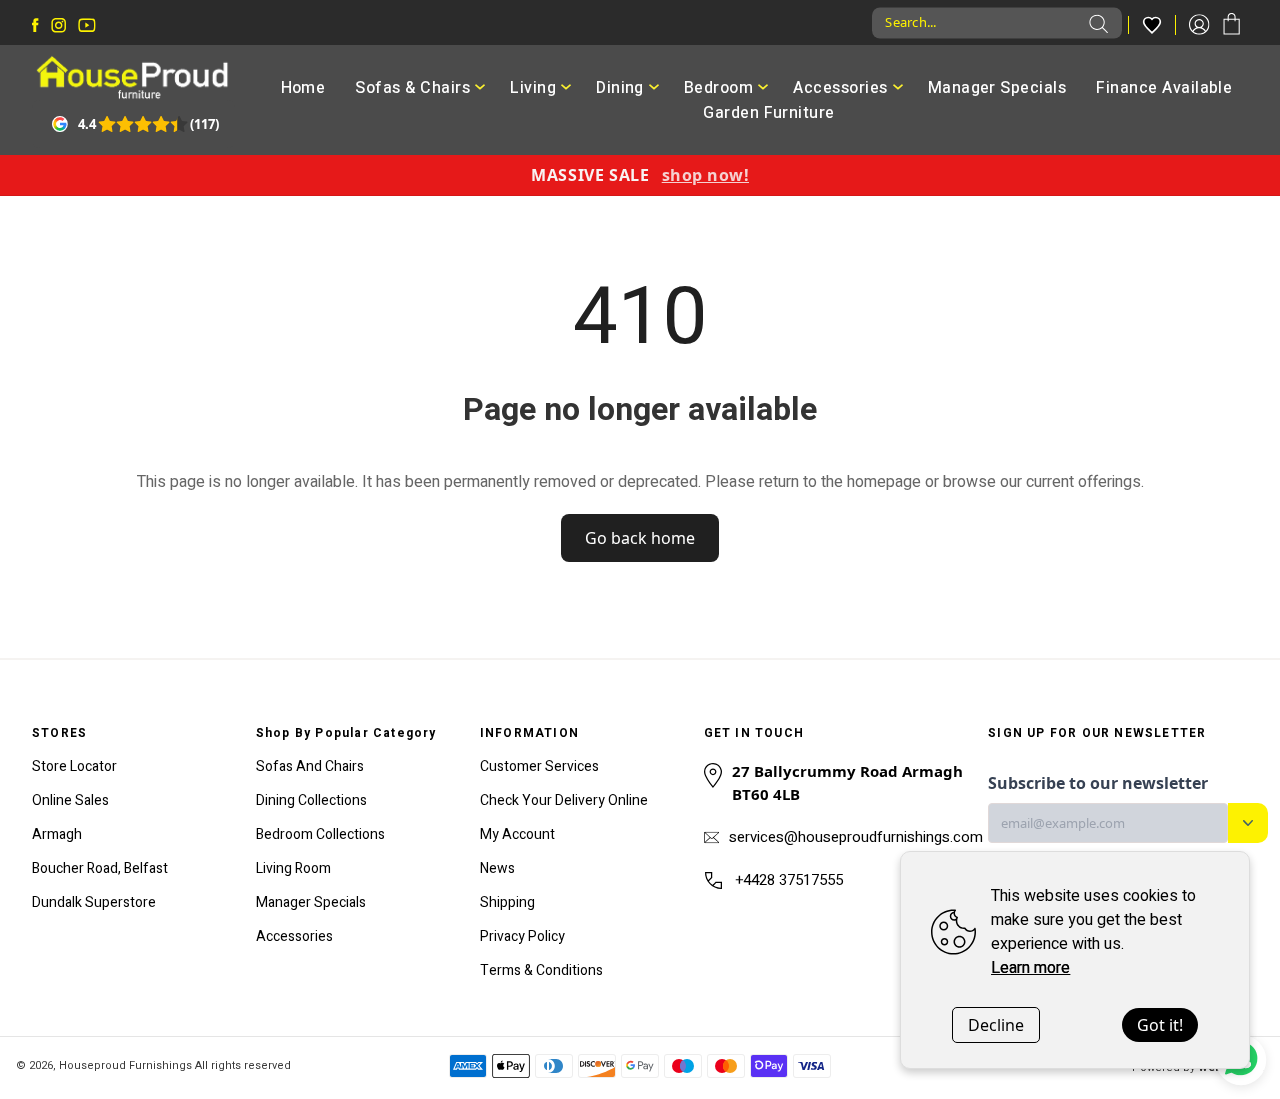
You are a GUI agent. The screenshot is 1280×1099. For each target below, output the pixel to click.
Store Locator (74, 766)
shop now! (705, 175)
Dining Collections (311, 800)
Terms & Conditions (541, 970)
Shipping (507, 902)
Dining (620, 88)
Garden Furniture (769, 113)
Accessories (840, 88)
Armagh (57, 834)
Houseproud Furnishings (125, 1065)
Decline (996, 1025)
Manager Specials (997, 88)
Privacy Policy (522, 936)
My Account (517, 834)
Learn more (1030, 968)
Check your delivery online (564, 800)
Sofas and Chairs (310, 766)
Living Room (293, 868)
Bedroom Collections (320, 834)
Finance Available (1164, 88)
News (497, 868)
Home (303, 88)
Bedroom (718, 88)
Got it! (1160, 1025)
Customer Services (539, 766)
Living (533, 88)
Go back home (640, 538)
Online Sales (70, 800)
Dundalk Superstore (94, 902)
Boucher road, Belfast (100, 868)
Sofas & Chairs (412, 88)
